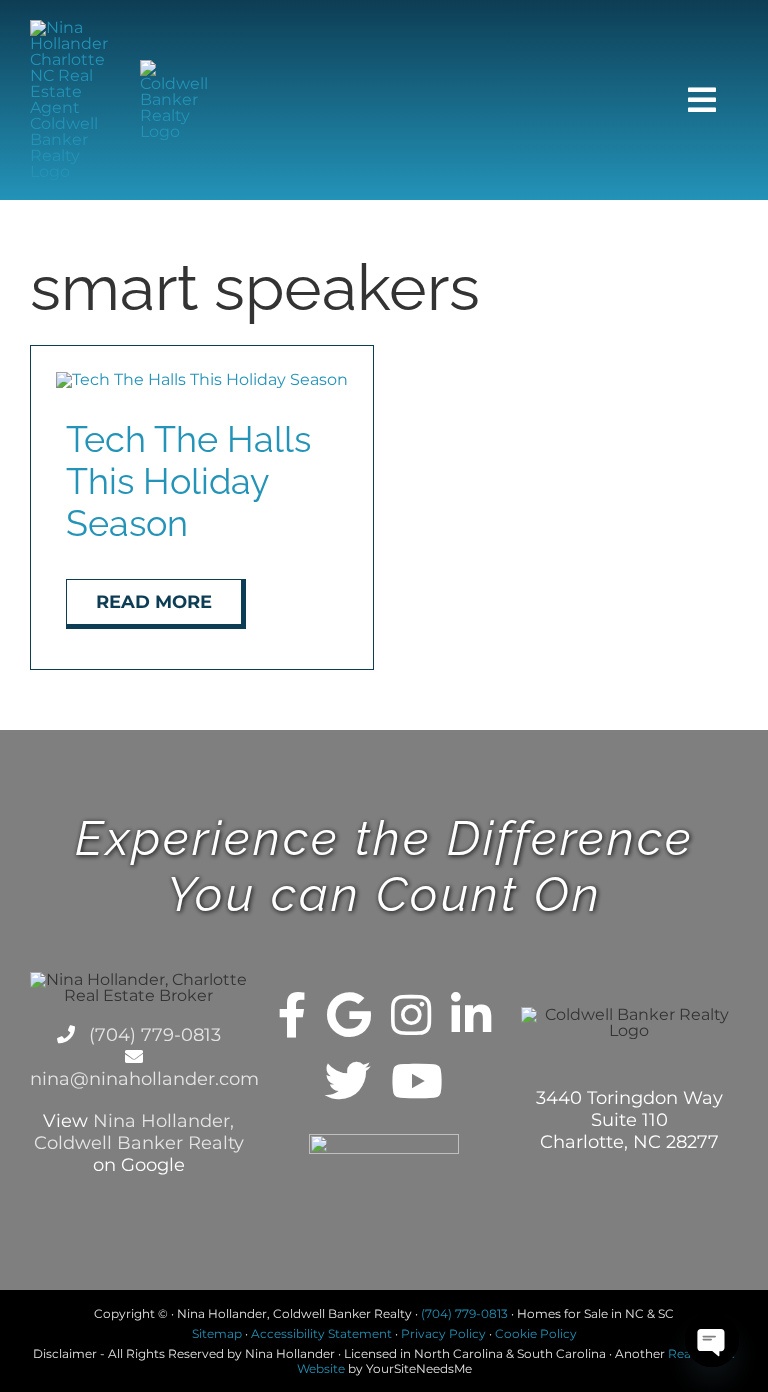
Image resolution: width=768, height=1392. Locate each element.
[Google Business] (349, 1015)
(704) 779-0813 (152, 1035)
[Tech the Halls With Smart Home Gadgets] (202, 379)
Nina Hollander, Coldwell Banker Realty (139, 1132)
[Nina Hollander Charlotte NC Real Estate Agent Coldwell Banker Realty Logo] (71, 27)
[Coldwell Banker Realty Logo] (181, 67)
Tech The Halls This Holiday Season (188, 481)
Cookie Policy (536, 1333)
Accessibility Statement (321, 1333)
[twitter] (348, 1081)
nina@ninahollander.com (144, 1079)
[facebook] (292, 1015)
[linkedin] (471, 1015)
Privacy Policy (443, 1333)
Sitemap (217, 1333)
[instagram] (411, 1015)
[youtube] (417, 1081)
